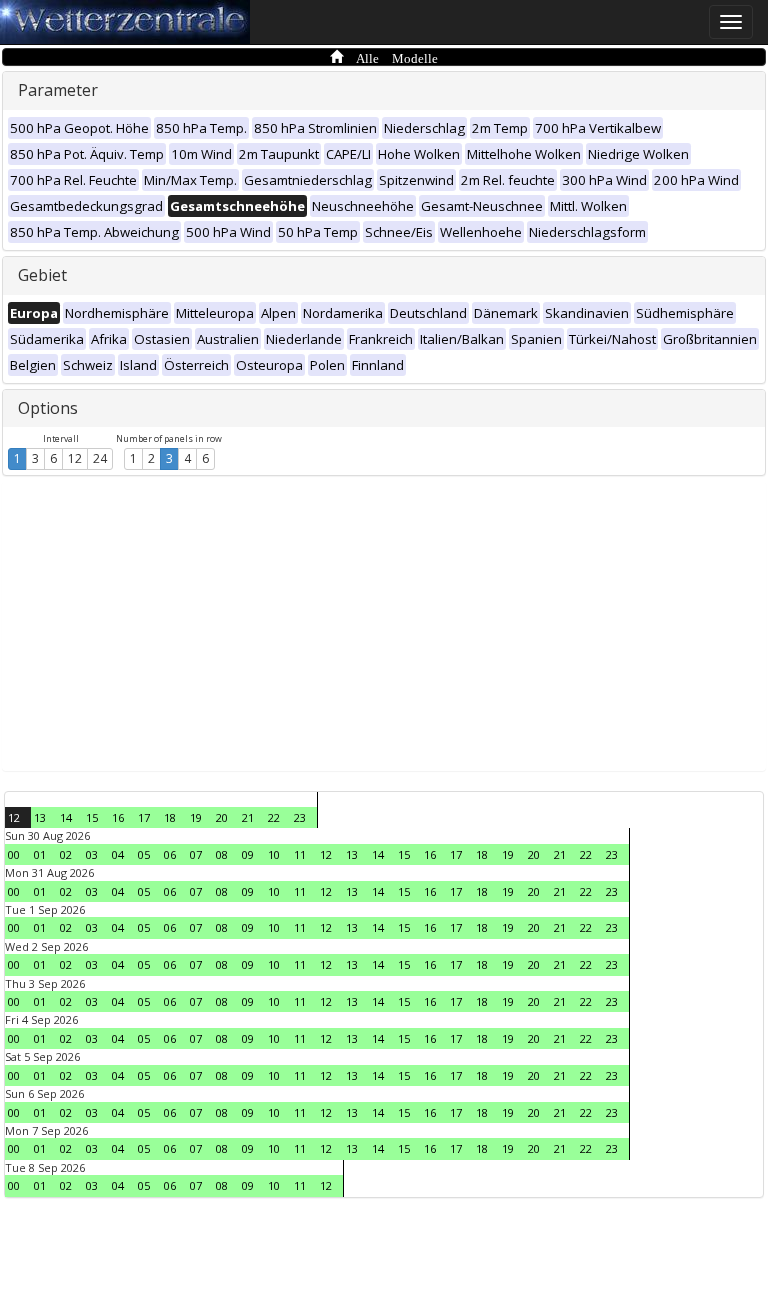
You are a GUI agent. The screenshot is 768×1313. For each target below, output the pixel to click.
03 (92, 854)
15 (92, 817)
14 (66, 817)
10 (274, 854)
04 (118, 854)
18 (170, 817)
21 (248, 817)
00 (14, 854)
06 (170, 854)
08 (222, 854)
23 (300, 817)
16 (118, 817)
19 (196, 817)
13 (40, 817)
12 (75, 458)
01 (40, 854)
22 (274, 817)
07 (196, 854)
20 (222, 817)
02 (66, 854)
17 (144, 817)
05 (144, 854)
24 (100, 458)
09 (248, 854)
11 (300, 854)
